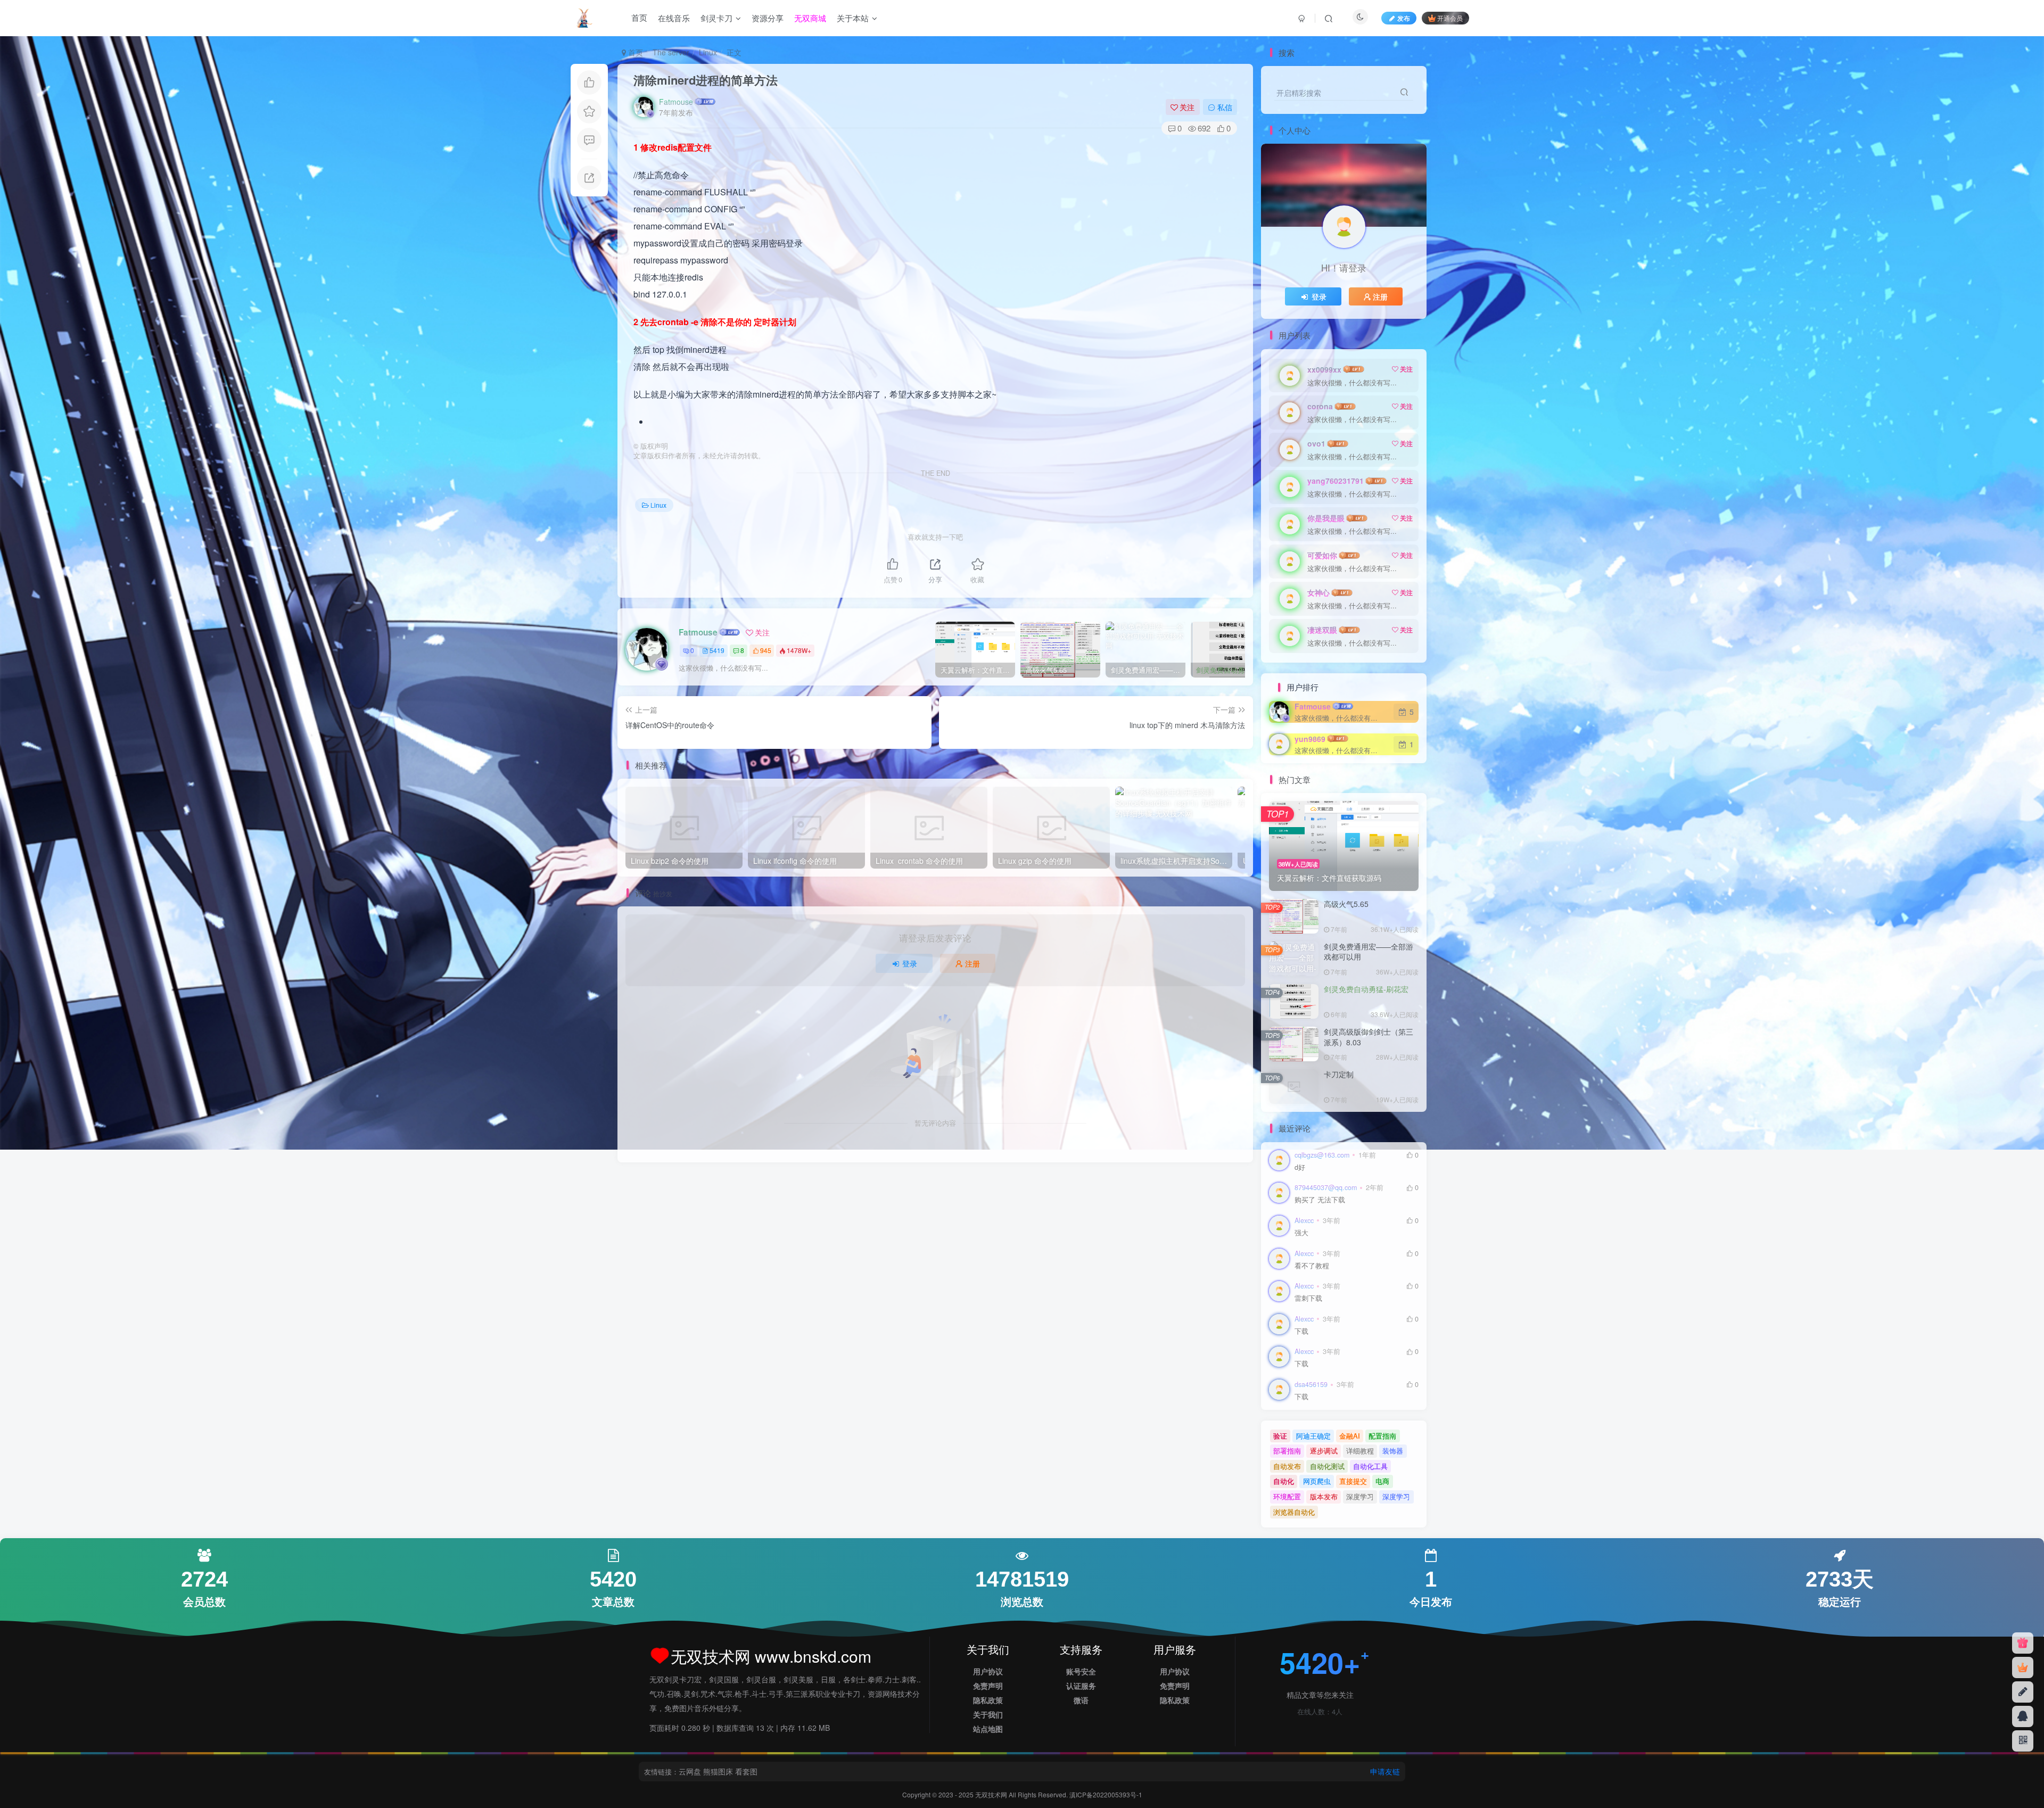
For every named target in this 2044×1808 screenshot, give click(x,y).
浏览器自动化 (1294, 1512)
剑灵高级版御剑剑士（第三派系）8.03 (1369, 1037)
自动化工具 (1370, 1466)
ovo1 (1316, 443)
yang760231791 (1336, 481)
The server (671, 52)
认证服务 (1081, 1686)
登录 (910, 963)
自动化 (1284, 1481)
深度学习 (1360, 1496)
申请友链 (1385, 1771)
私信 (1225, 107)
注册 (972, 963)
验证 (1280, 1436)
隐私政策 (988, 1700)
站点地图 (988, 1729)
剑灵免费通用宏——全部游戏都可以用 (1369, 952)
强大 (1301, 1233)
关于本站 (853, 18)
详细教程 (1360, 1451)
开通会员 (1450, 18)
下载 (1301, 1331)
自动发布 (1287, 1466)
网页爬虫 (1317, 1481)
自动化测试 (1327, 1466)
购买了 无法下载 (1320, 1200)
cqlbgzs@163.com (1322, 1155)
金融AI (1350, 1436)
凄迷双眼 (1322, 630)
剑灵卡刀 (716, 18)
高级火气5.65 (1346, 904)
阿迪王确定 (1313, 1436)
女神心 (1318, 592)
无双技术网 (992, 1794)
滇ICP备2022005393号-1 (1106, 1794)
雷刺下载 (1308, 1298)
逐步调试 (1324, 1451)
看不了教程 (1312, 1266)
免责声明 (988, 1686)
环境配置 (1287, 1496)
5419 (717, 650)
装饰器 (1393, 1451)
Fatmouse (676, 102)
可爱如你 (1322, 555)
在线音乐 (674, 18)
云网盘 (690, 1771)
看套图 (746, 1771)
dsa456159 (1311, 1384)
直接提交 (1353, 1481)
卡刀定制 (1339, 1074)
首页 (639, 18)
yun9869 (1310, 739)
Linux (708, 52)
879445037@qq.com (1326, 1187)
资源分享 (768, 18)
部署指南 (1287, 1451)
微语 (1081, 1700)
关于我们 (988, 1714)
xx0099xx (1324, 369)
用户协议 (988, 1671)
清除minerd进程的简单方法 (706, 80)
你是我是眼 (1326, 518)
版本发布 (1324, 1496)
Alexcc (1304, 1220)
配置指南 (1382, 1436)
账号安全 (1081, 1671)
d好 (1300, 1167)
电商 (1382, 1481)
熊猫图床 (718, 1771)
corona (1320, 406)
